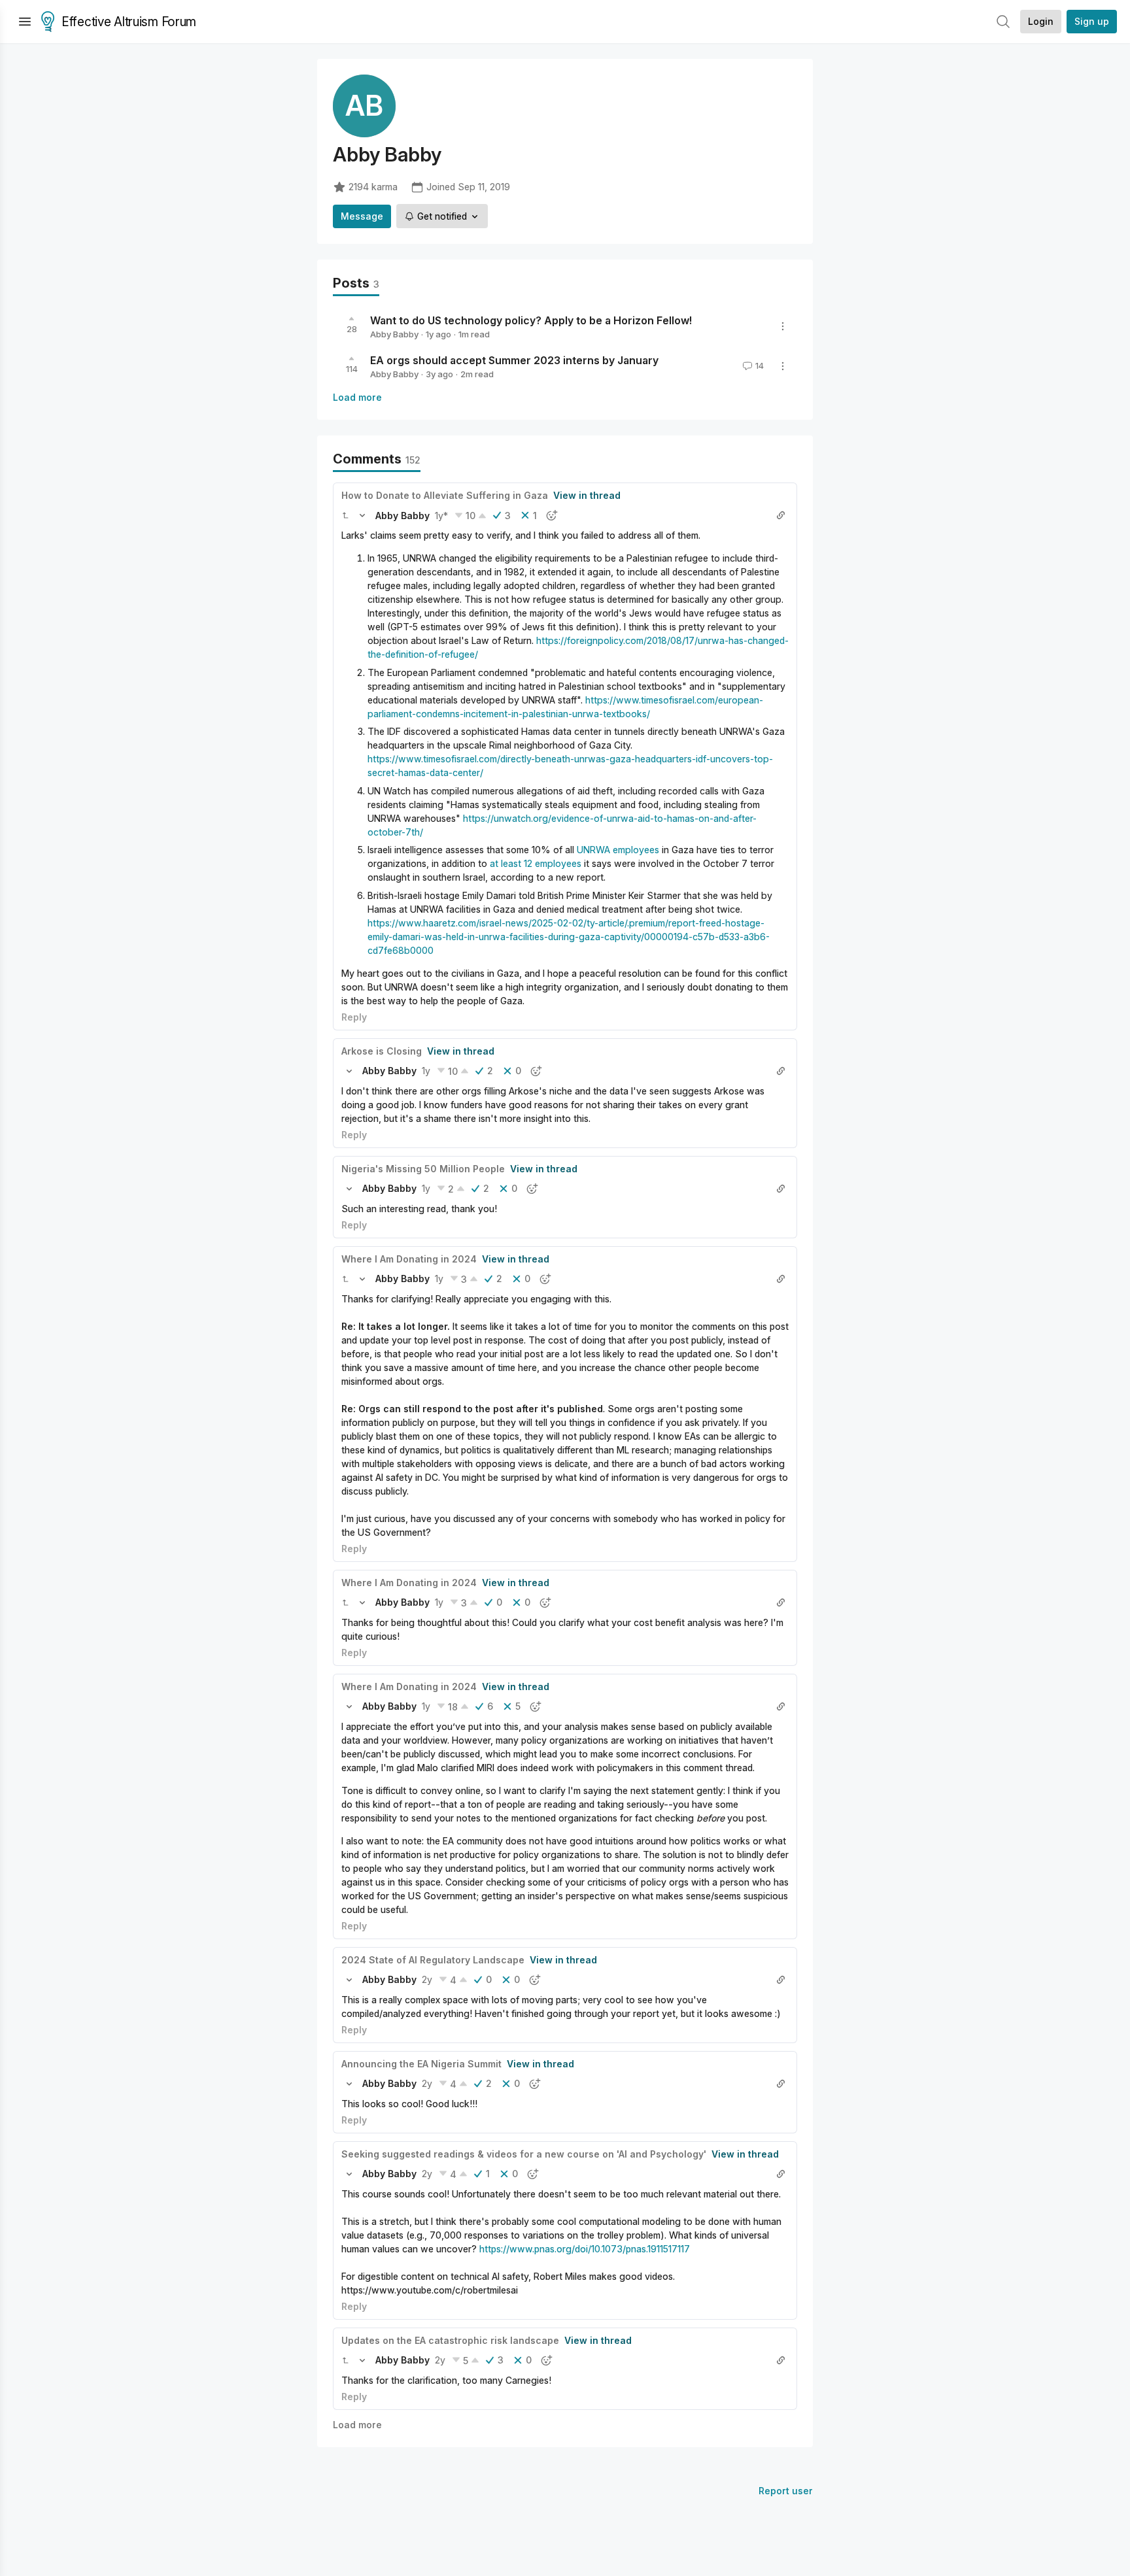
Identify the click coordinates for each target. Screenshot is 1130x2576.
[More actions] (783, 326)
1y (426, 1071)
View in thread (587, 495)
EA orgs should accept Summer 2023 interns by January (514, 360)
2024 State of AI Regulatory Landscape (433, 1960)
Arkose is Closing (382, 1051)
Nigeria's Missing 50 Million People (423, 1169)
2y (427, 1979)
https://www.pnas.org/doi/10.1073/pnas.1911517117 (585, 2249)
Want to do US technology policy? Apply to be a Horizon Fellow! (531, 320)
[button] (345, 515)
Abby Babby (394, 334)
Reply (354, 1017)
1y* (441, 516)
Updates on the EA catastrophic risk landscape (450, 2340)
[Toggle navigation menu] (25, 22)
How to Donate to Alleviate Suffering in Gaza (445, 495)
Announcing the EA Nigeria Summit (421, 2064)
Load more (357, 397)
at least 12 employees (536, 863)
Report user (786, 2491)
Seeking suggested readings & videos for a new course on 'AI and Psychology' (524, 2154)
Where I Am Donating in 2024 (409, 1259)
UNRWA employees (618, 850)
